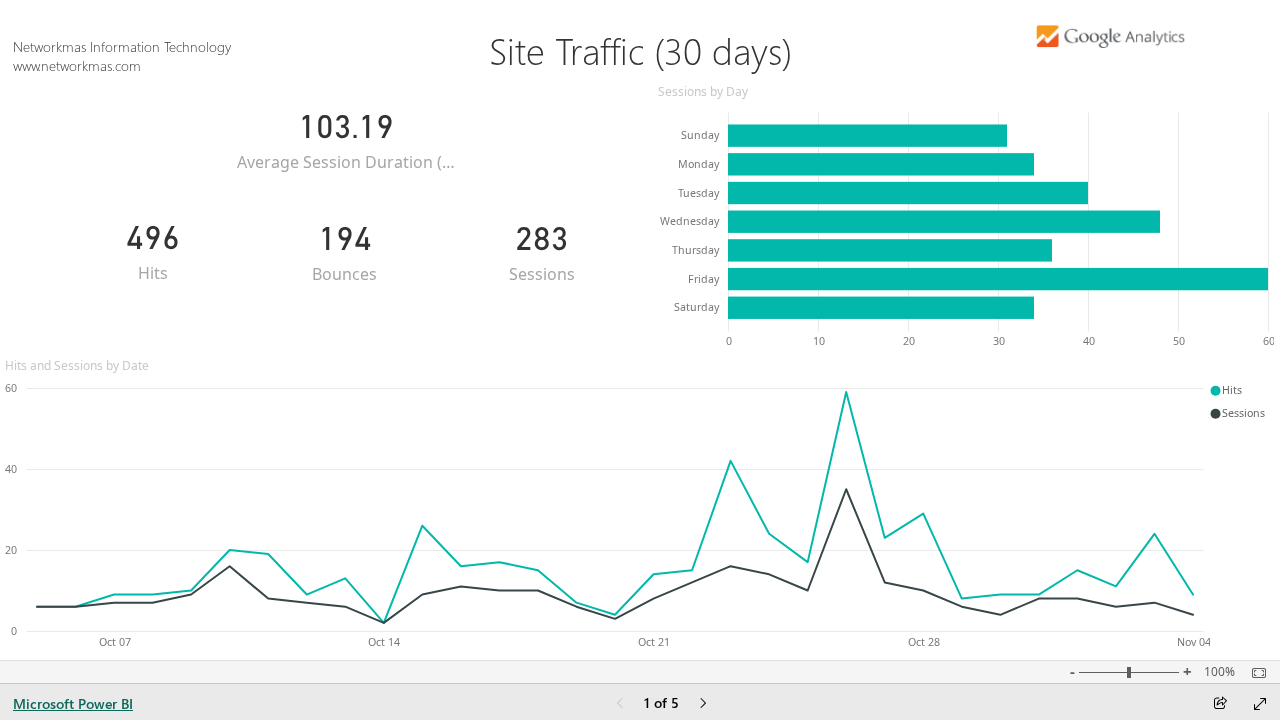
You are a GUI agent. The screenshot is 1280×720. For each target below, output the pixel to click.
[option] (867, 135)
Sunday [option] (700, 135)
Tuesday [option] (698, 193)
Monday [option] (698, 164)
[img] (1111, 26)
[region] (640, 330)
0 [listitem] (14, 631)
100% (1219, 672)
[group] (640, 40)
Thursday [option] (695, 250)
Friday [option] (703, 279)
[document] (640, 50)
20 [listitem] (11, 550)
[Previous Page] (620, 704)
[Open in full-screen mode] (1260, 704)
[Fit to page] (1254, 673)
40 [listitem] (11, 469)
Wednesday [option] (689, 221)
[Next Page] (703, 704)
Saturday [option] (696, 307)
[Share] (1220, 704)
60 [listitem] (11, 388)
